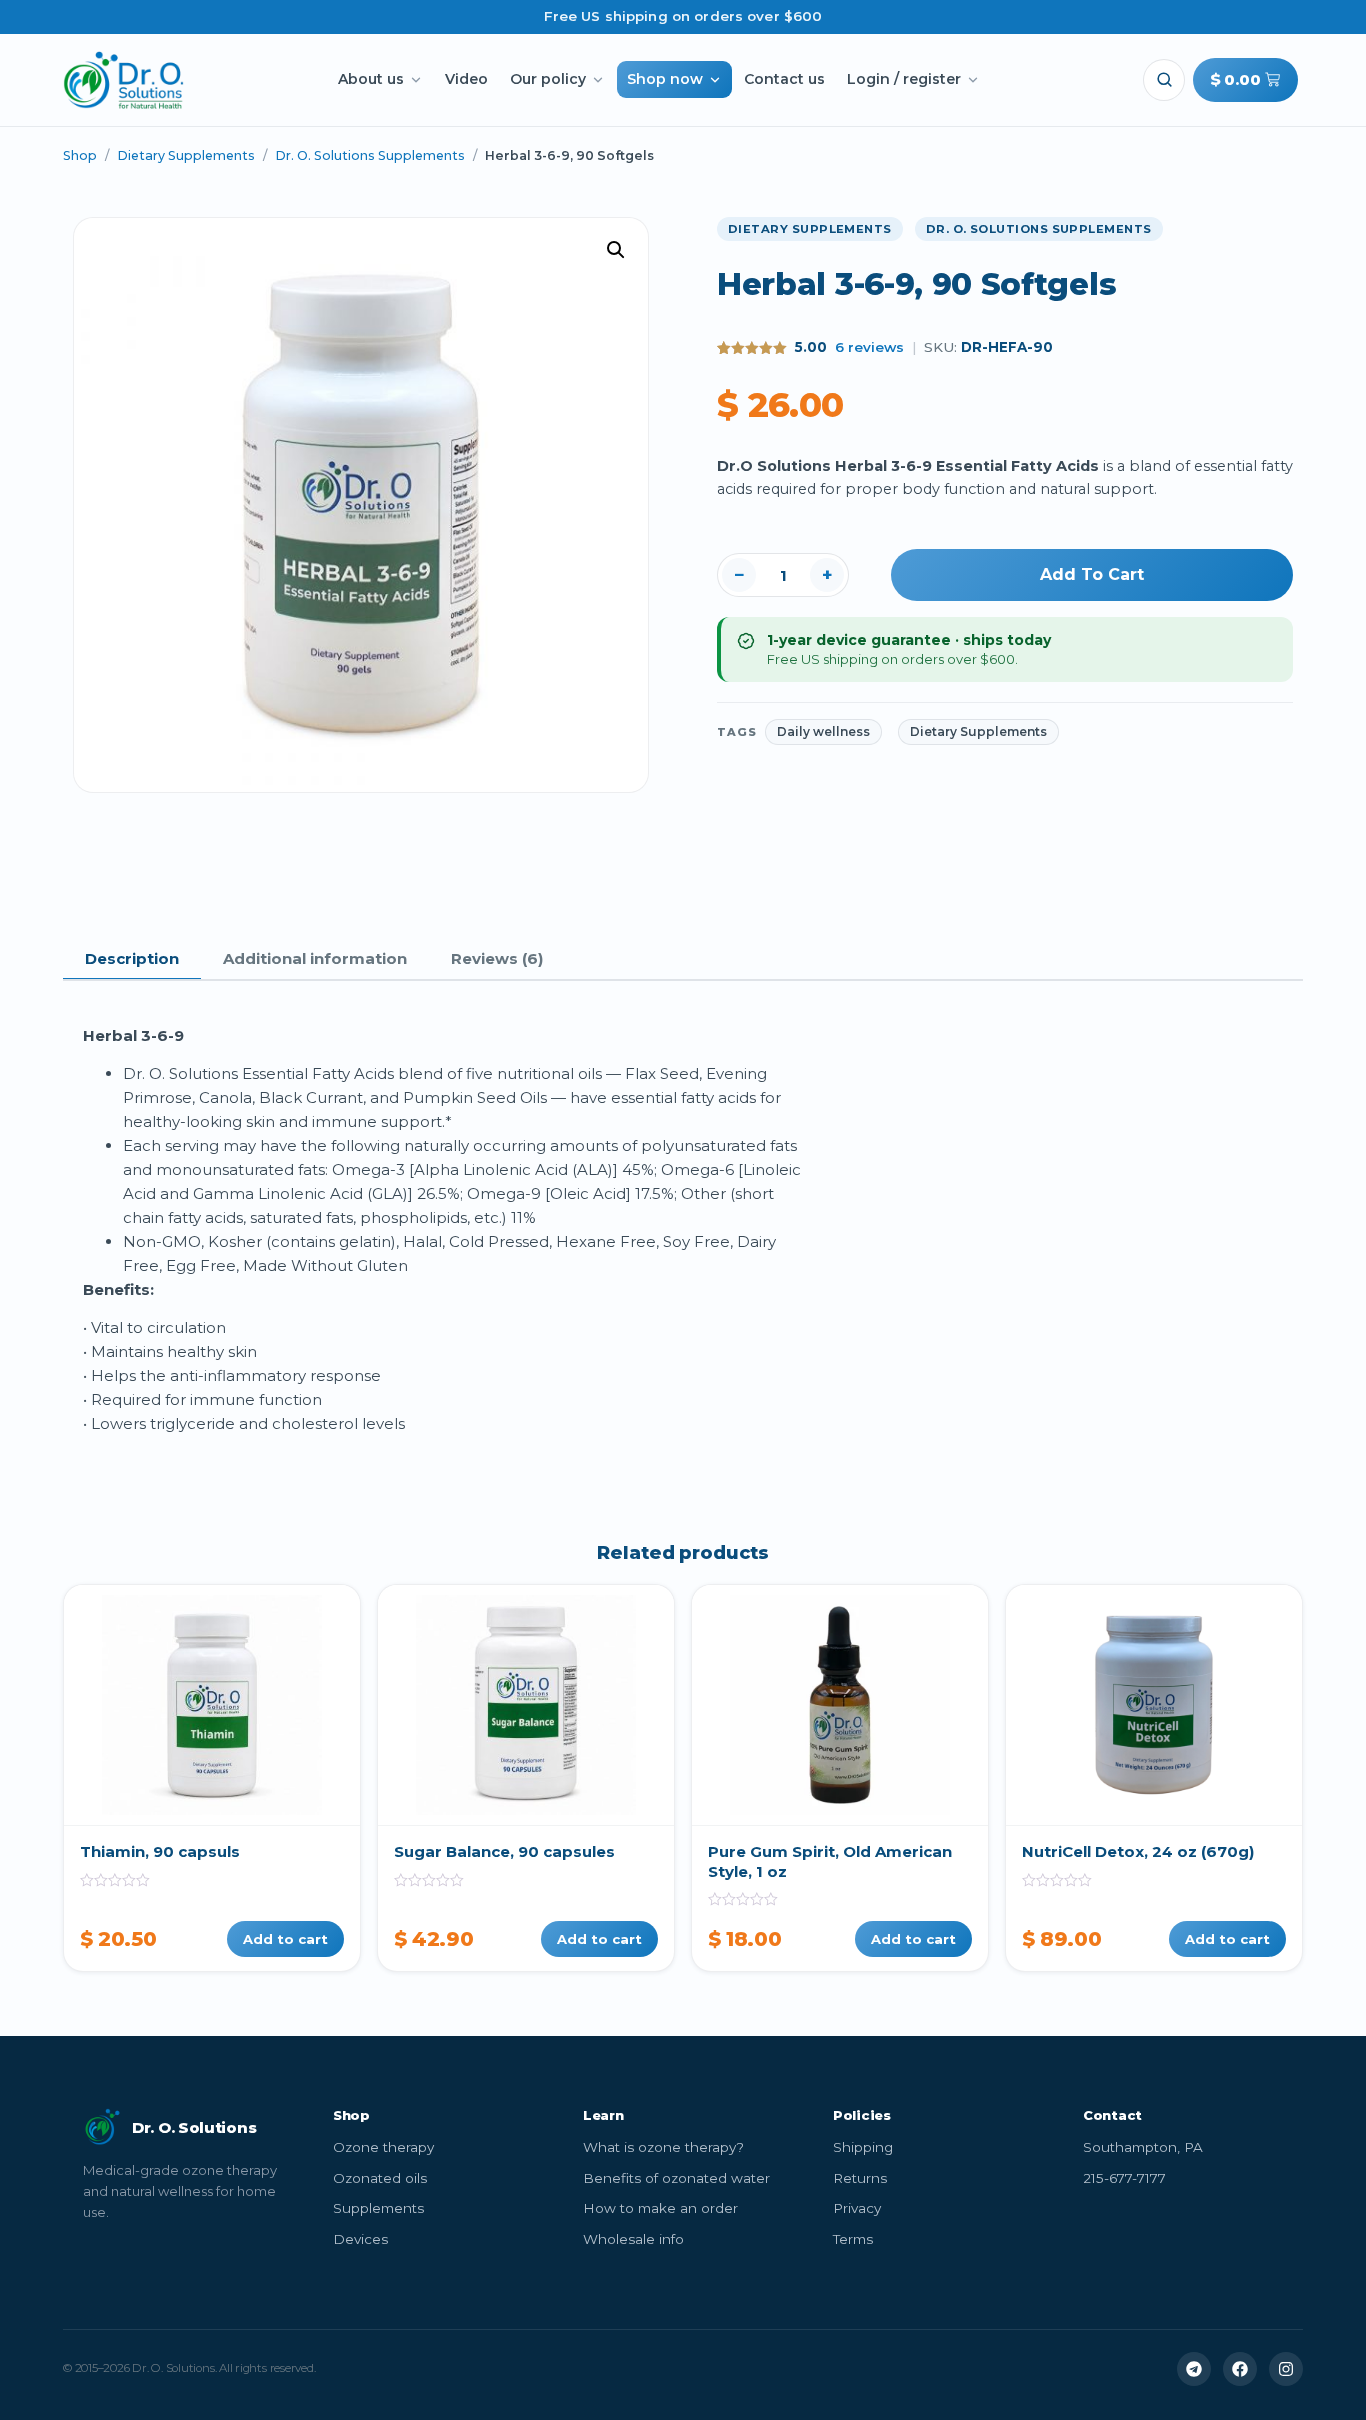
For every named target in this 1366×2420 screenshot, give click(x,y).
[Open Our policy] (598, 79)
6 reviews (869, 347)
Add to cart (1092, 574)
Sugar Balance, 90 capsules (504, 1851)
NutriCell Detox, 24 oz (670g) (1138, 1851)
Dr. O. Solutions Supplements (370, 155)
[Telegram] (1194, 2369)
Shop (80, 155)
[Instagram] (1286, 2369)
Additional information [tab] (315, 958)
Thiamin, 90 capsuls (160, 1851)
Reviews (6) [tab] (497, 958)
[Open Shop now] (715, 79)
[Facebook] (1240, 2369)
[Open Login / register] (973, 79)
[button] (1164, 80)
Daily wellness (823, 731)
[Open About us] (416, 79)
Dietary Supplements (186, 155)
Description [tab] (132, 958)
